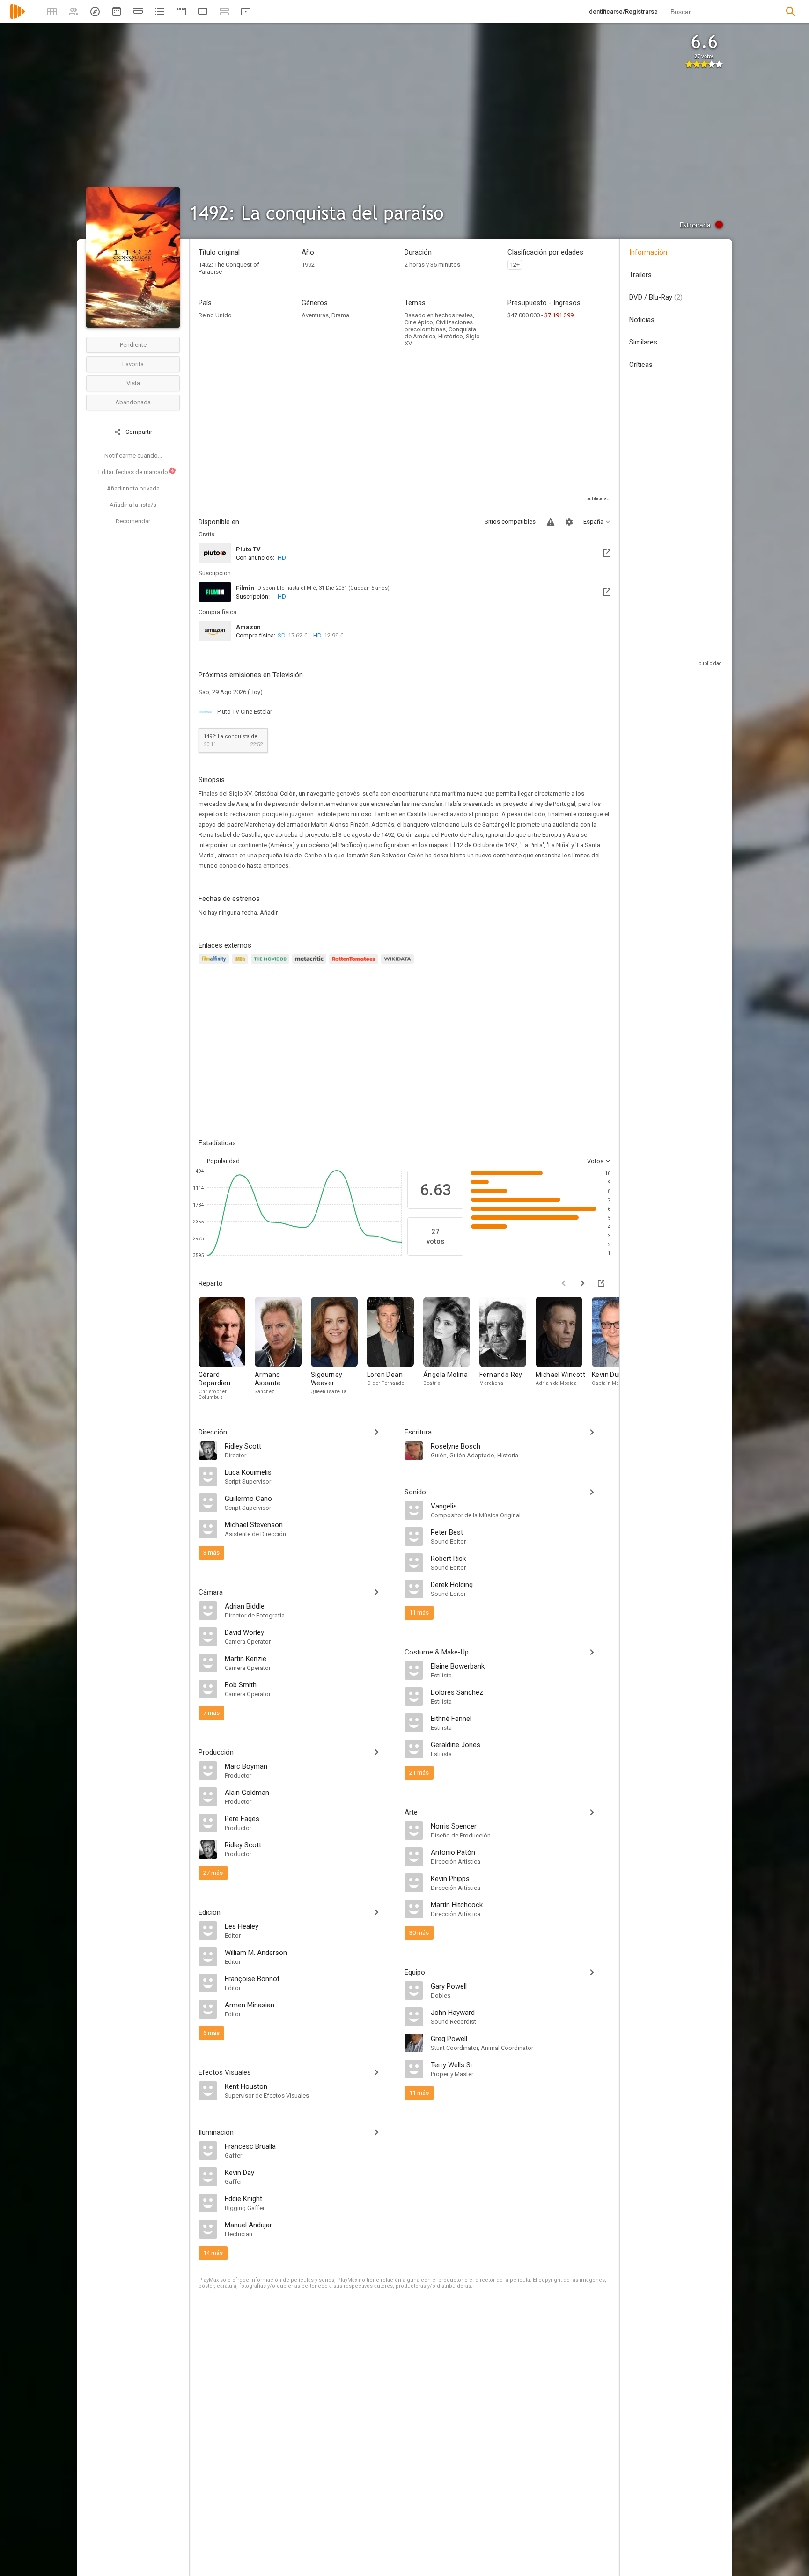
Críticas (641, 365)
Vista (133, 383)
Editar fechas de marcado (137, 472)
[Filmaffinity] (215, 964)
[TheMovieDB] (272, 964)
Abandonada (133, 402)
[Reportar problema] (551, 522)
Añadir (269, 912)
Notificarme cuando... (133, 456)
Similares (643, 342)
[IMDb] (241, 964)
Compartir (138, 432)
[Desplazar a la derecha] (582, 1283)
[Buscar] (791, 12)
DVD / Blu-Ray (656, 297)
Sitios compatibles (510, 522)
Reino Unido (215, 315)
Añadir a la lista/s (133, 505)
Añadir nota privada (133, 488)
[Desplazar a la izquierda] (564, 1283)
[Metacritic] (311, 964)
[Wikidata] (399, 964)
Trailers (640, 275)
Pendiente (133, 345)
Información (648, 252)
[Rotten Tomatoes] (355, 964)
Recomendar (133, 521)
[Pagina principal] (17, 18)
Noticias (642, 320)
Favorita (133, 364)
